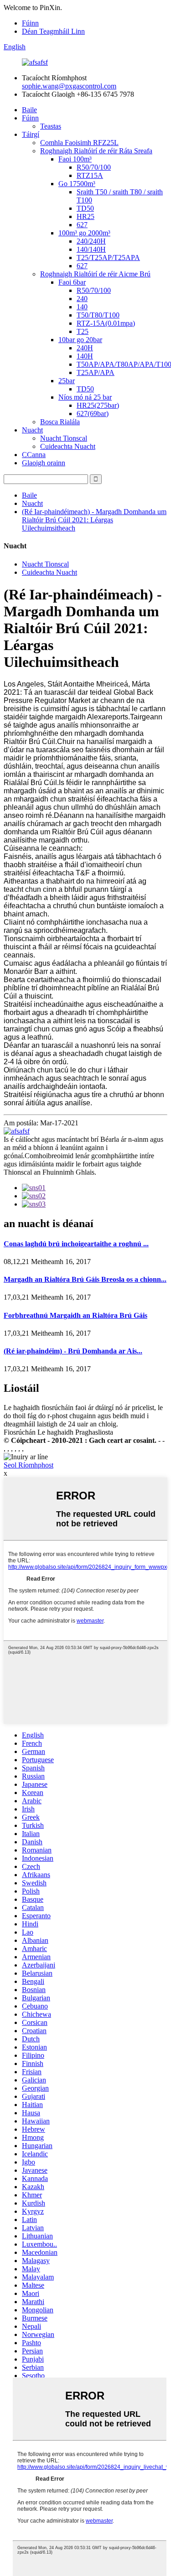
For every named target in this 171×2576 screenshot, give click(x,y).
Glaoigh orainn (44, 463)
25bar (67, 381)
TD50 (85, 208)
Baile (29, 110)
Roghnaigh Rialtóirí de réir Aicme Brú (95, 274)
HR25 (85, 216)
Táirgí (31, 134)
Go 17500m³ (77, 184)
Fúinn (30, 23)
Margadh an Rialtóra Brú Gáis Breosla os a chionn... (85, 1279)
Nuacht (32, 430)
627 (82, 225)
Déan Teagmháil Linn (53, 31)
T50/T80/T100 (98, 315)
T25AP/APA (96, 372)
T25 (83, 331)
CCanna (34, 455)
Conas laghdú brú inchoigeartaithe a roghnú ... (76, 1244)
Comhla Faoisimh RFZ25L (79, 143)
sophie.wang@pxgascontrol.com (69, 86)
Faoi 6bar (72, 282)
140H (85, 356)
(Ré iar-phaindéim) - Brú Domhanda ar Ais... (73, 1351)
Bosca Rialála (60, 422)
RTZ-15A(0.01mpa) (106, 323)
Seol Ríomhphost (28, 1465)
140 (82, 307)
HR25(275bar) (98, 405)
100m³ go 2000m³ (84, 233)
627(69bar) (93, 414)
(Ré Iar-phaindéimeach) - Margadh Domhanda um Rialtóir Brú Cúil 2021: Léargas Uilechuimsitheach (94, 520)
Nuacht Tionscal (64, 438)
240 (82, 299)
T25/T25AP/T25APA (108, 258)
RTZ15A (90, 175)
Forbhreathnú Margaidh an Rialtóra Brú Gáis (75, 1315)
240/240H (91, 241)
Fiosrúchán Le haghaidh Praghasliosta (58, 1432)
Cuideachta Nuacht (68, 446)
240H (85, 348)
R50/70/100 (94, 167)
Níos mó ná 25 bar (85, 397)
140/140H (91, 249)
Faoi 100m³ (75, 159)
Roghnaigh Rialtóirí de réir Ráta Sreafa (96, 151)
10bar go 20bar (80, 340)
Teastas (51, 126)
